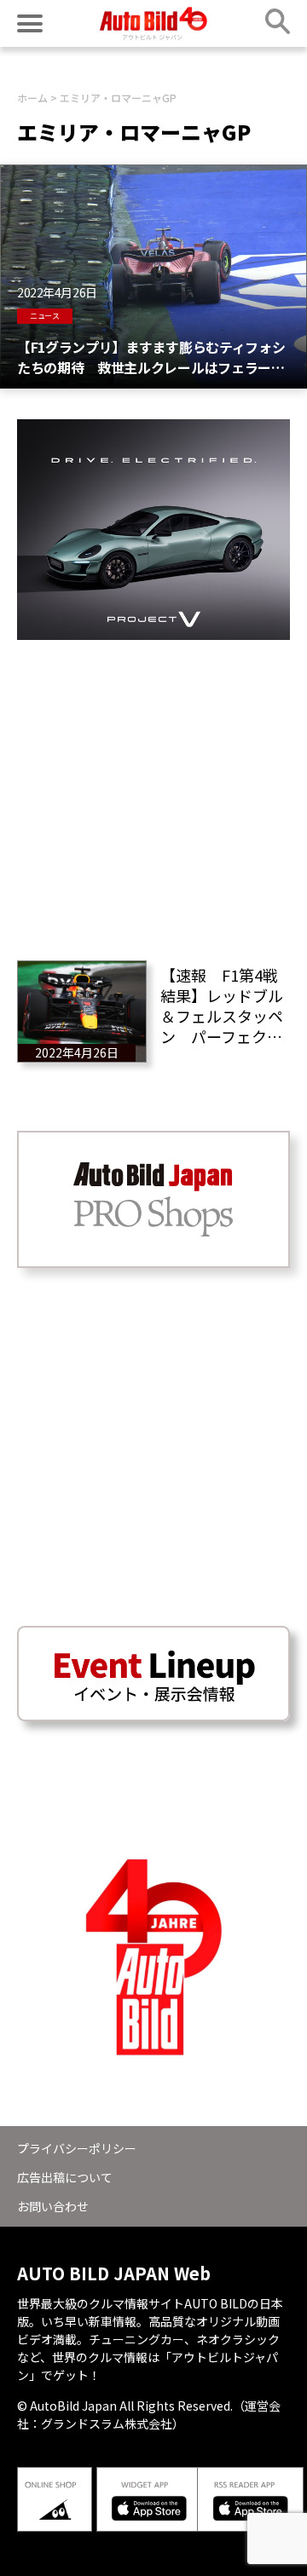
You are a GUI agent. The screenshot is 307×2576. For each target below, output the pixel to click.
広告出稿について (65, 2177)
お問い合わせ (53, 2206)
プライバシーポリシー (77, 2148)
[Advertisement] (153, 793)
